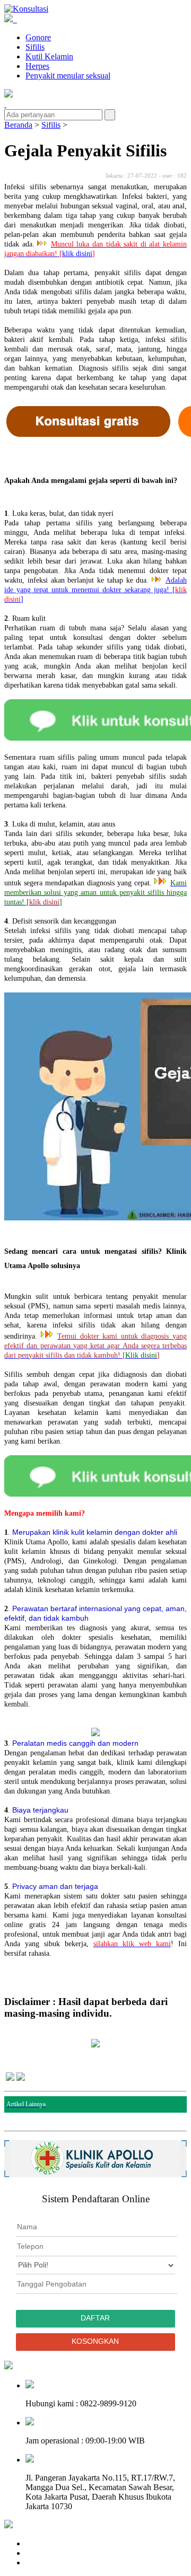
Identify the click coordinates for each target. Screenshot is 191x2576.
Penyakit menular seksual (68, 76)
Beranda (18, 125)
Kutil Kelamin (49, 56)
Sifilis (35, 47)
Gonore (38, 37)
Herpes (37, 66)
